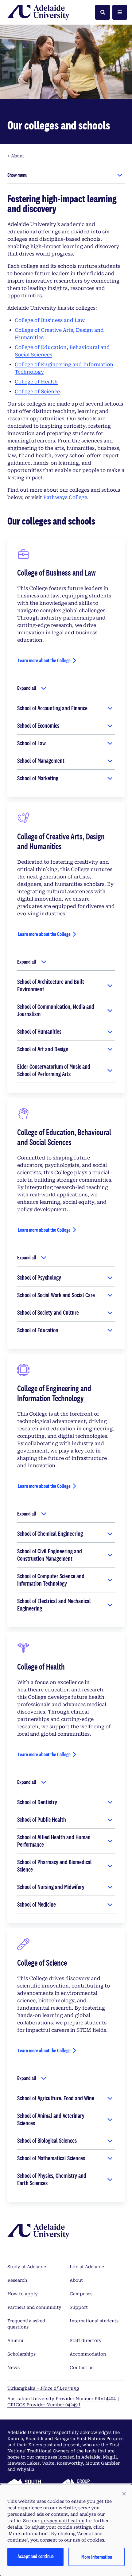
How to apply (23, 2294)
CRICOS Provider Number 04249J (44, 2405)
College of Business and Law (50, 320)
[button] (124, 2494)
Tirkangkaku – (43, 2388)
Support (79, 2307)
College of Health (36, 382)
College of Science (37, 392)
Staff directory (86, 2340)
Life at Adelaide (87, 2267)
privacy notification (62, 2521)
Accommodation (88, 2354)
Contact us (82, 2368)
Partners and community (34, 2307)
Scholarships (21, 2354)
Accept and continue (36, 2556)
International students (94, 2321)
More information (97, 2557)
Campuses (81, 2294)
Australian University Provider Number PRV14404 (62, 2399)
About (76, 2280)
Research (17, 2280)
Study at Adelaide (27, 2267)
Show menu (17, 175)
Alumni (15, 2340)
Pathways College (65, 497)
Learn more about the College (44, 660)
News (14, 2368)
